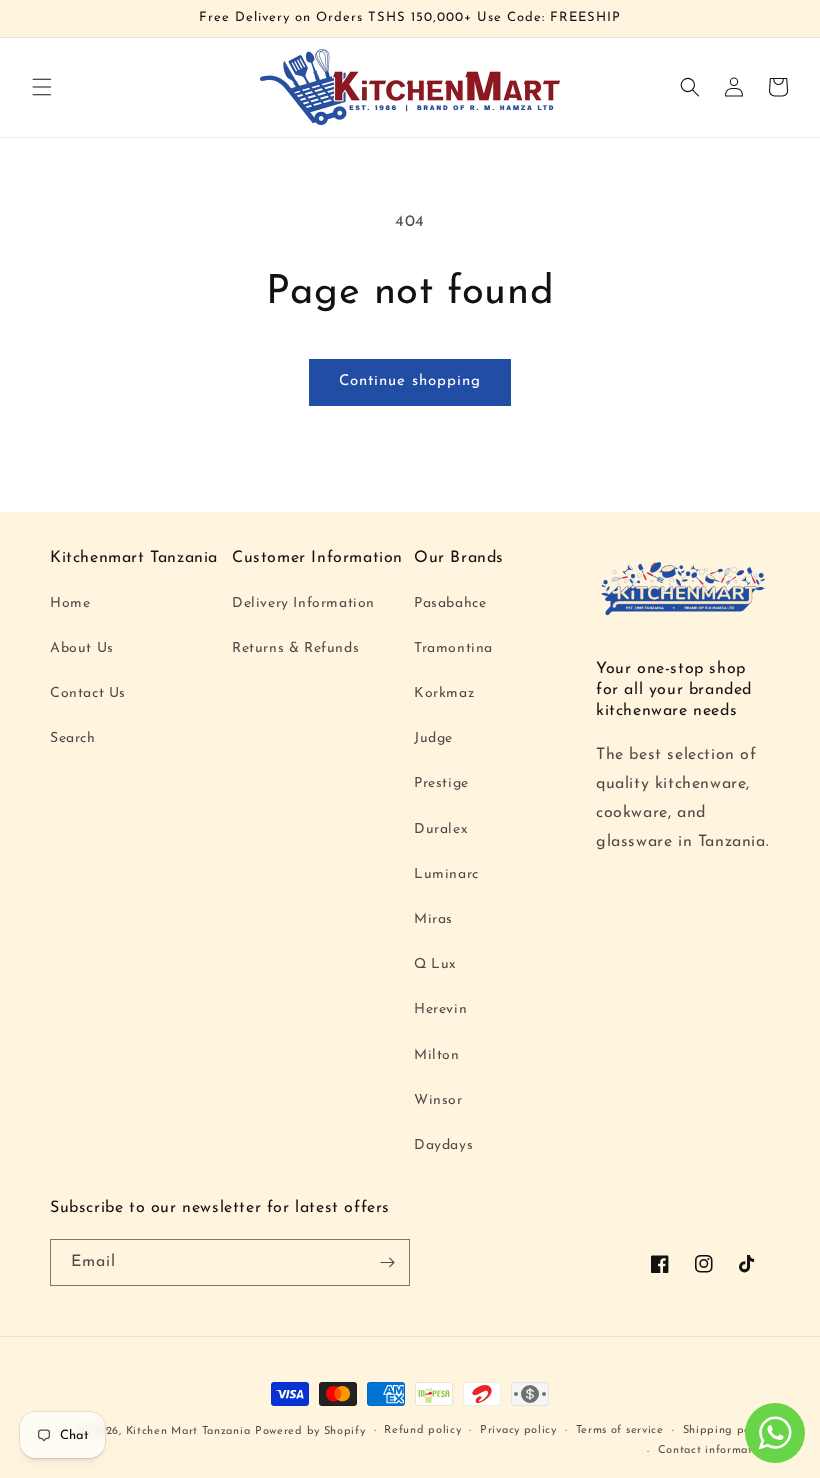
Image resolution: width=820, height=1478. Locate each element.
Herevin (440, 1009)
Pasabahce (450, 603)
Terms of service (620, 1430)
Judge (433, 738)
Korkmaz (444, 693)
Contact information (714, 1450)
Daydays (443, 1145)
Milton (437, 1055)
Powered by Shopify (310, 1431)
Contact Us (88, 693)
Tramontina (453, 648)
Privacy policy (518, 1430)
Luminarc (446, 874)
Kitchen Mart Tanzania (188, 1431)
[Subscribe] (387, 1262)
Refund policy (422, 1430)
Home (70, 603)
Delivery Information (303, 603)
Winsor (438, 1100)
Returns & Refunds (295, 648)
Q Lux (435, 964)
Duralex (441, 829)
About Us (82, 648)
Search (73, 738)
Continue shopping (410, 381)
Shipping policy (727, 1430)
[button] (42, 87)
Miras (433, 919)
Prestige (441, 783)
